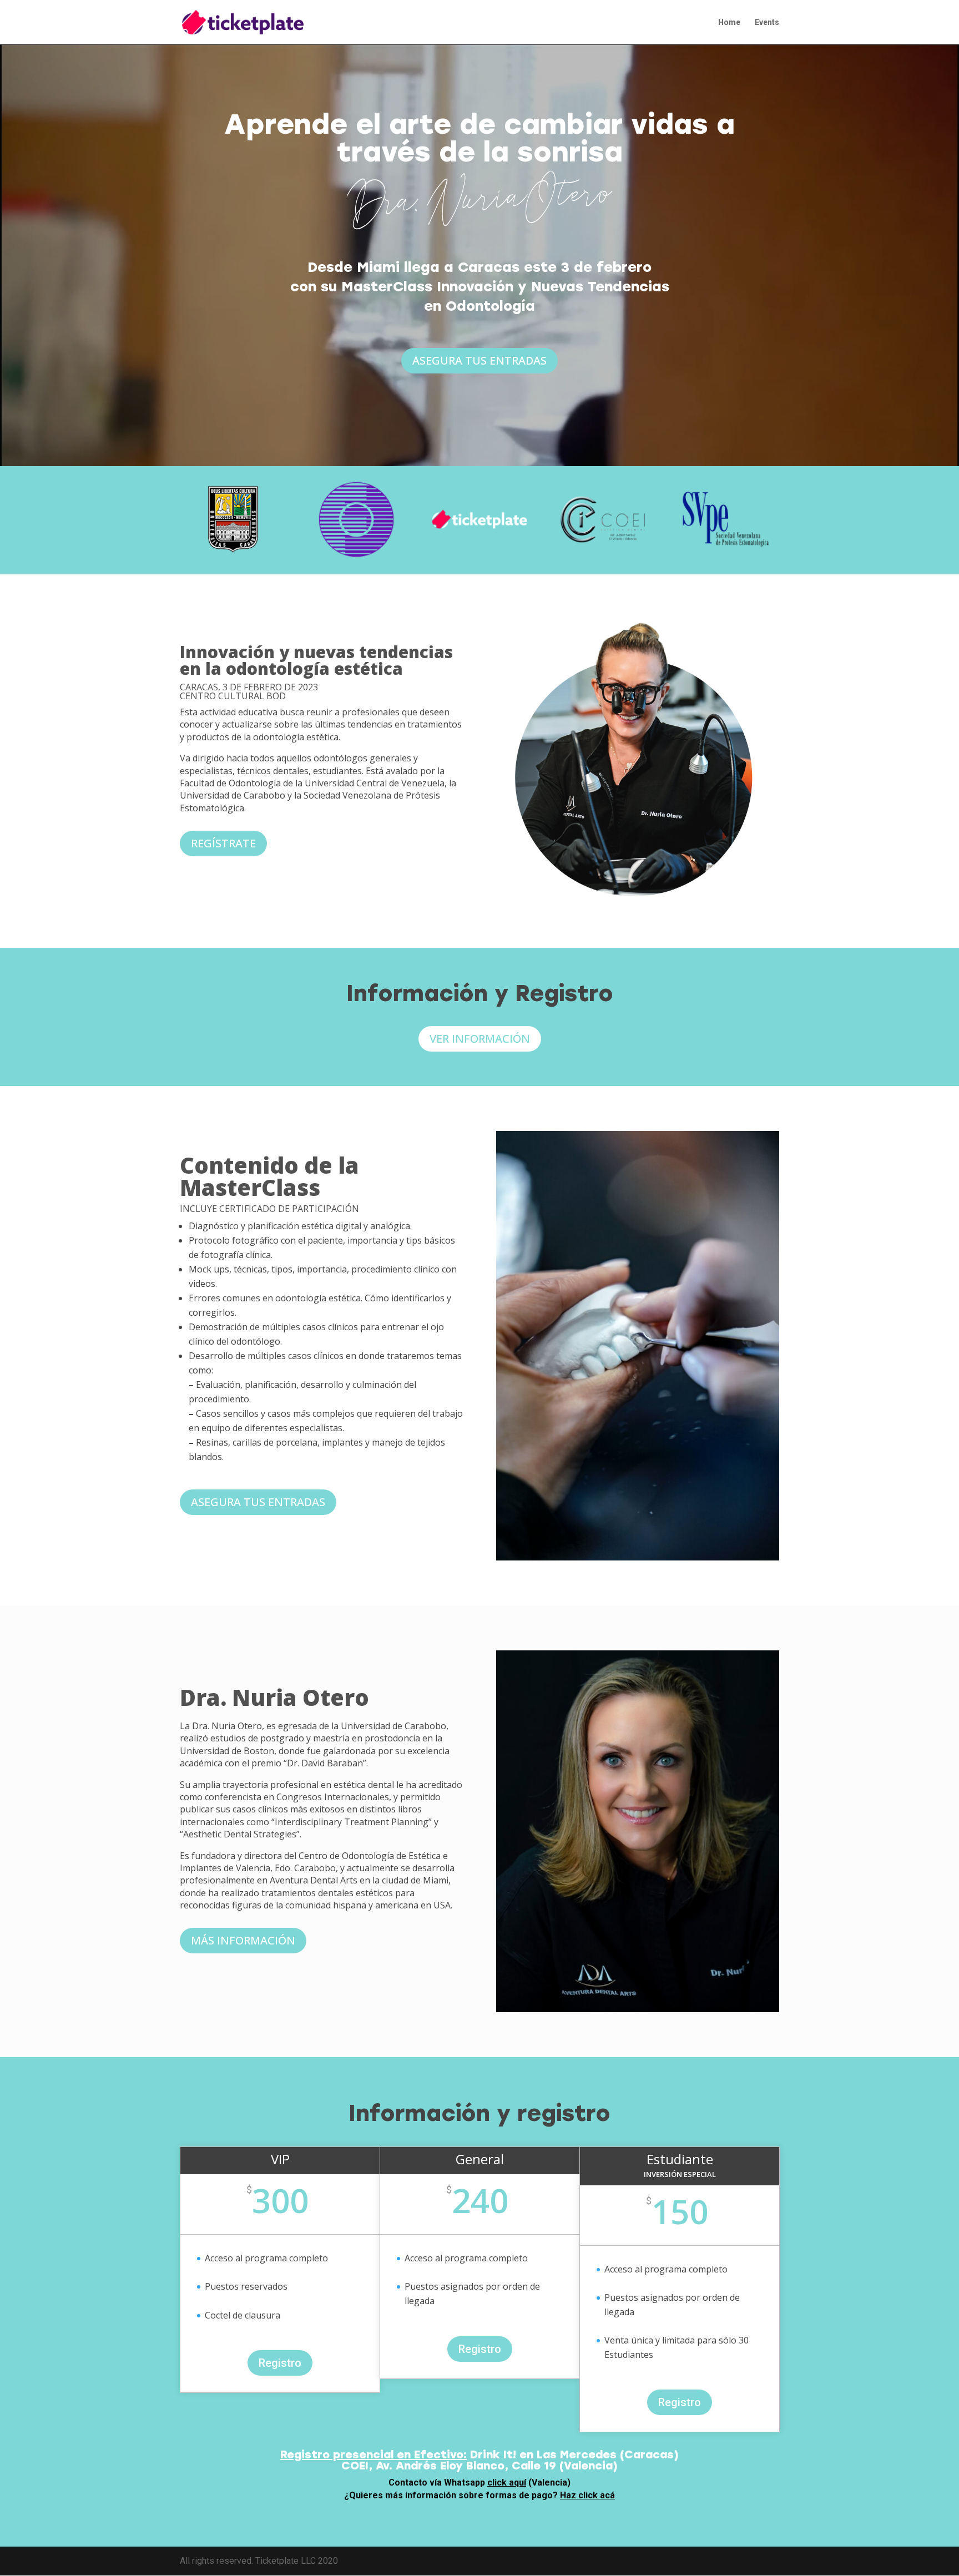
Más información (243, 1940)
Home (729, 22)
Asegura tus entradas (479, 360)
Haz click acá (587, 2495)
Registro (280, 2363)
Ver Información (480, 1039)
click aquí (507, 2482)
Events (767, 22)
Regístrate (223, 843)
